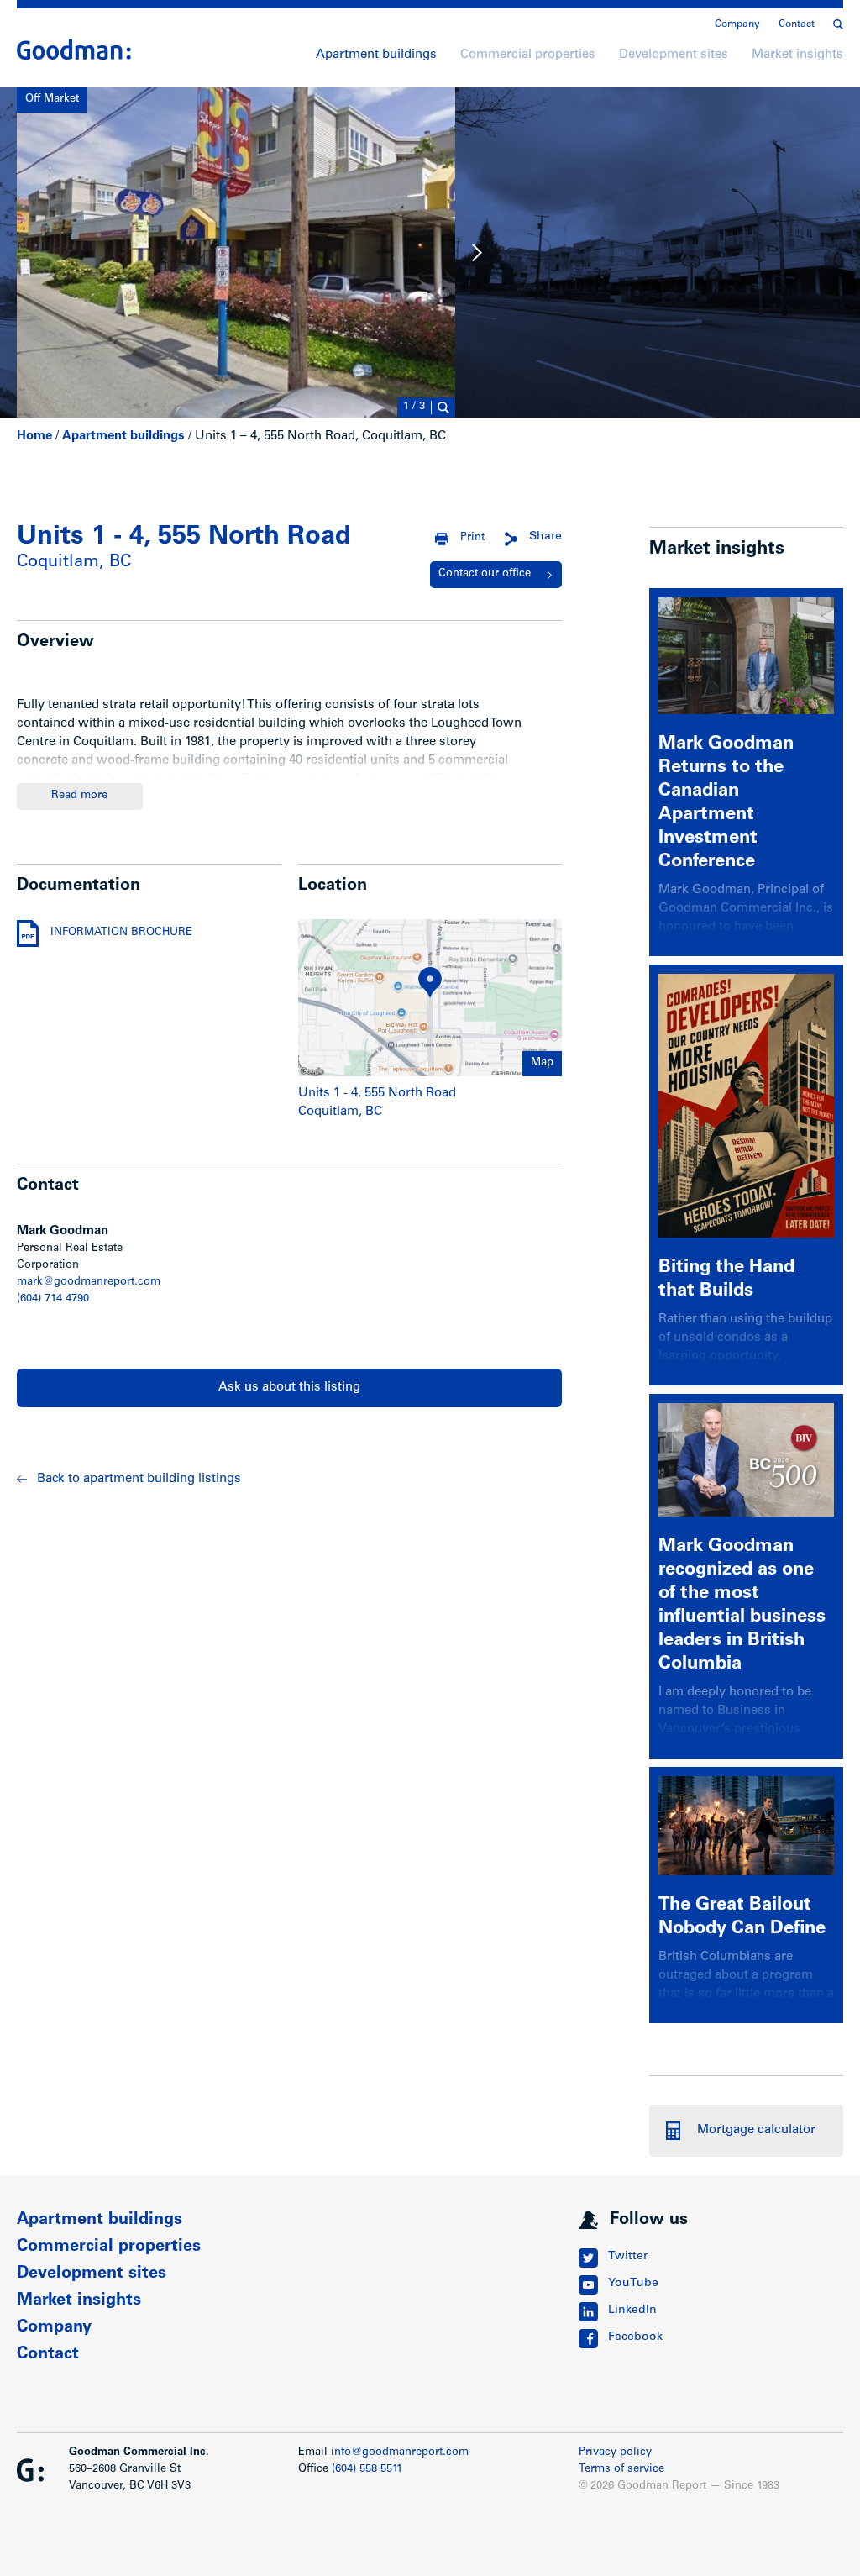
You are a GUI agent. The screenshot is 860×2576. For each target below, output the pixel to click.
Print (472, 538)
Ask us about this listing (289, 1388)
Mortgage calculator (756, 2130)
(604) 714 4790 (53, 1299)
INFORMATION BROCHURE (121, 933)
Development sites (674, 55)
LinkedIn (632, 2311)
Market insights (797, 55)
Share (545, 537)
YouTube (633, 2284)
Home (34, 436)
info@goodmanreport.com (400, 2453)
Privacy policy (615, 2453)
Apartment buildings (376, 55)
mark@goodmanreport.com (89, 1283)
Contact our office (485, 574)
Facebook (635, 2337)
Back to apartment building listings (139, 1479)
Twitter (628, 2257)
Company (737, 24)
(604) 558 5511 (367, 2470)
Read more (79, 796)
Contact (797, 24)
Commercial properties (528, 55)
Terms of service (621, 2470)
